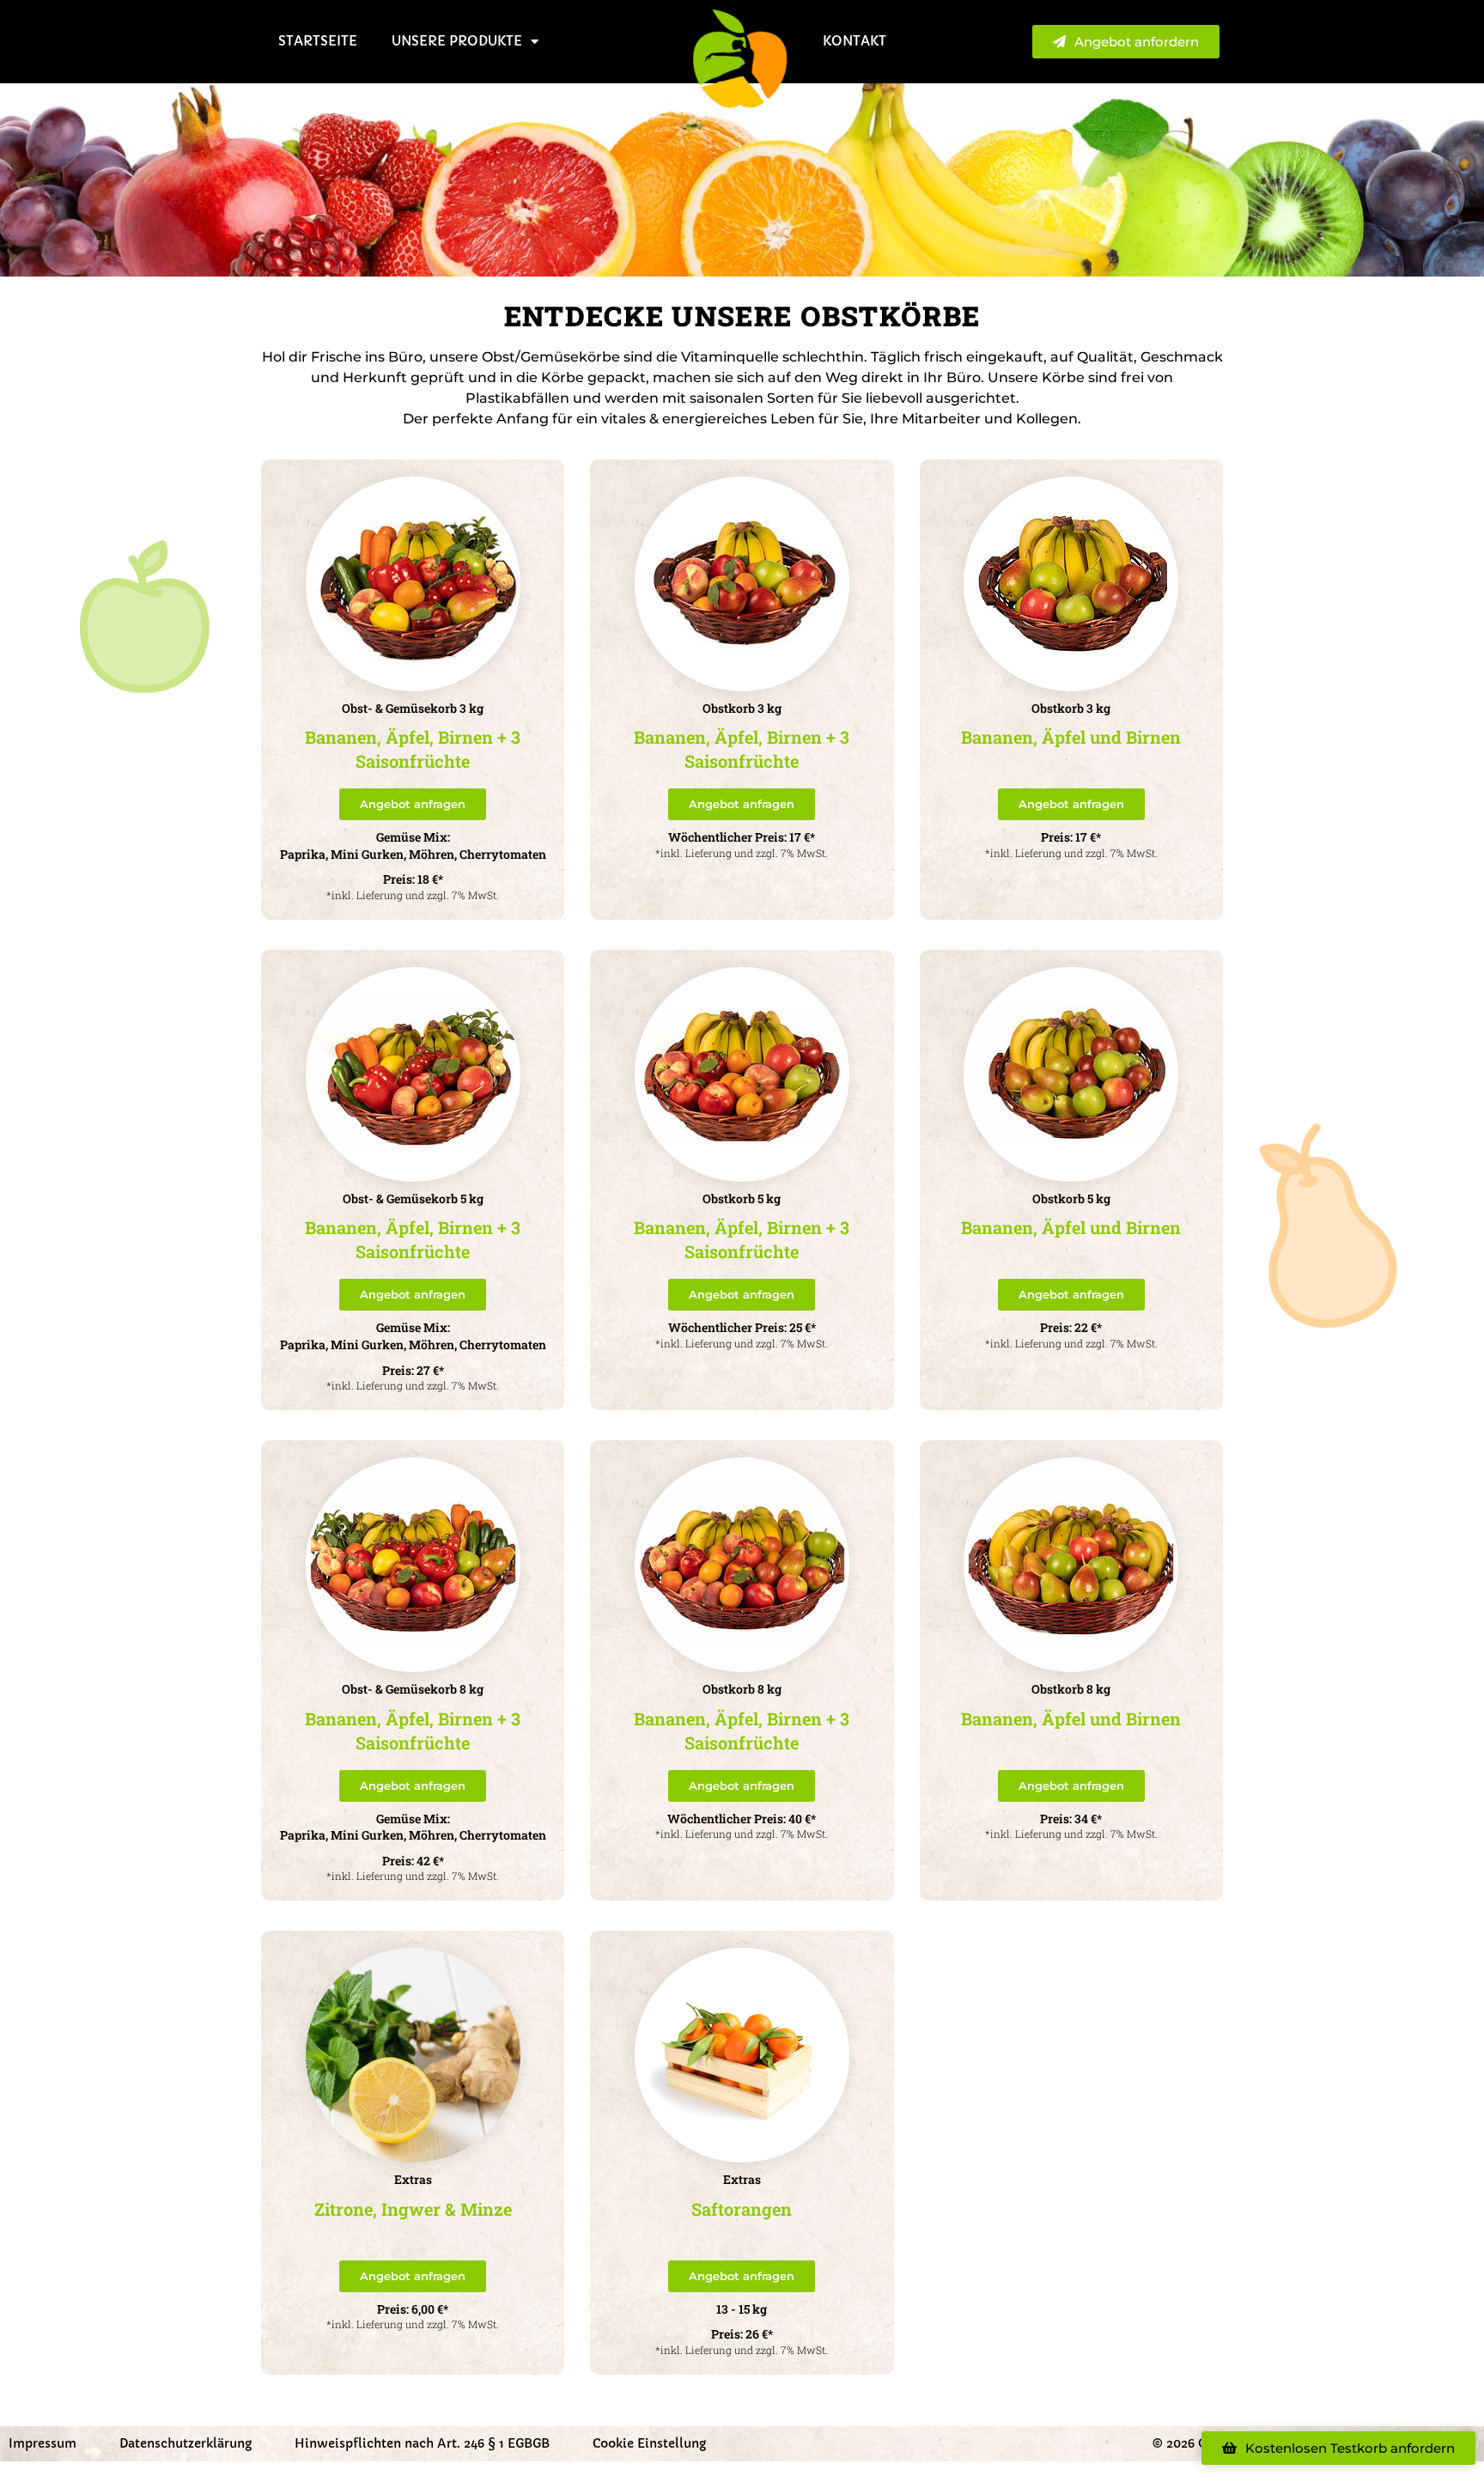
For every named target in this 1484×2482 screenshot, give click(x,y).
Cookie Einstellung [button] (649, 2443)
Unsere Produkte (457, 41)
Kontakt (855, 41)
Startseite (318, 41)
